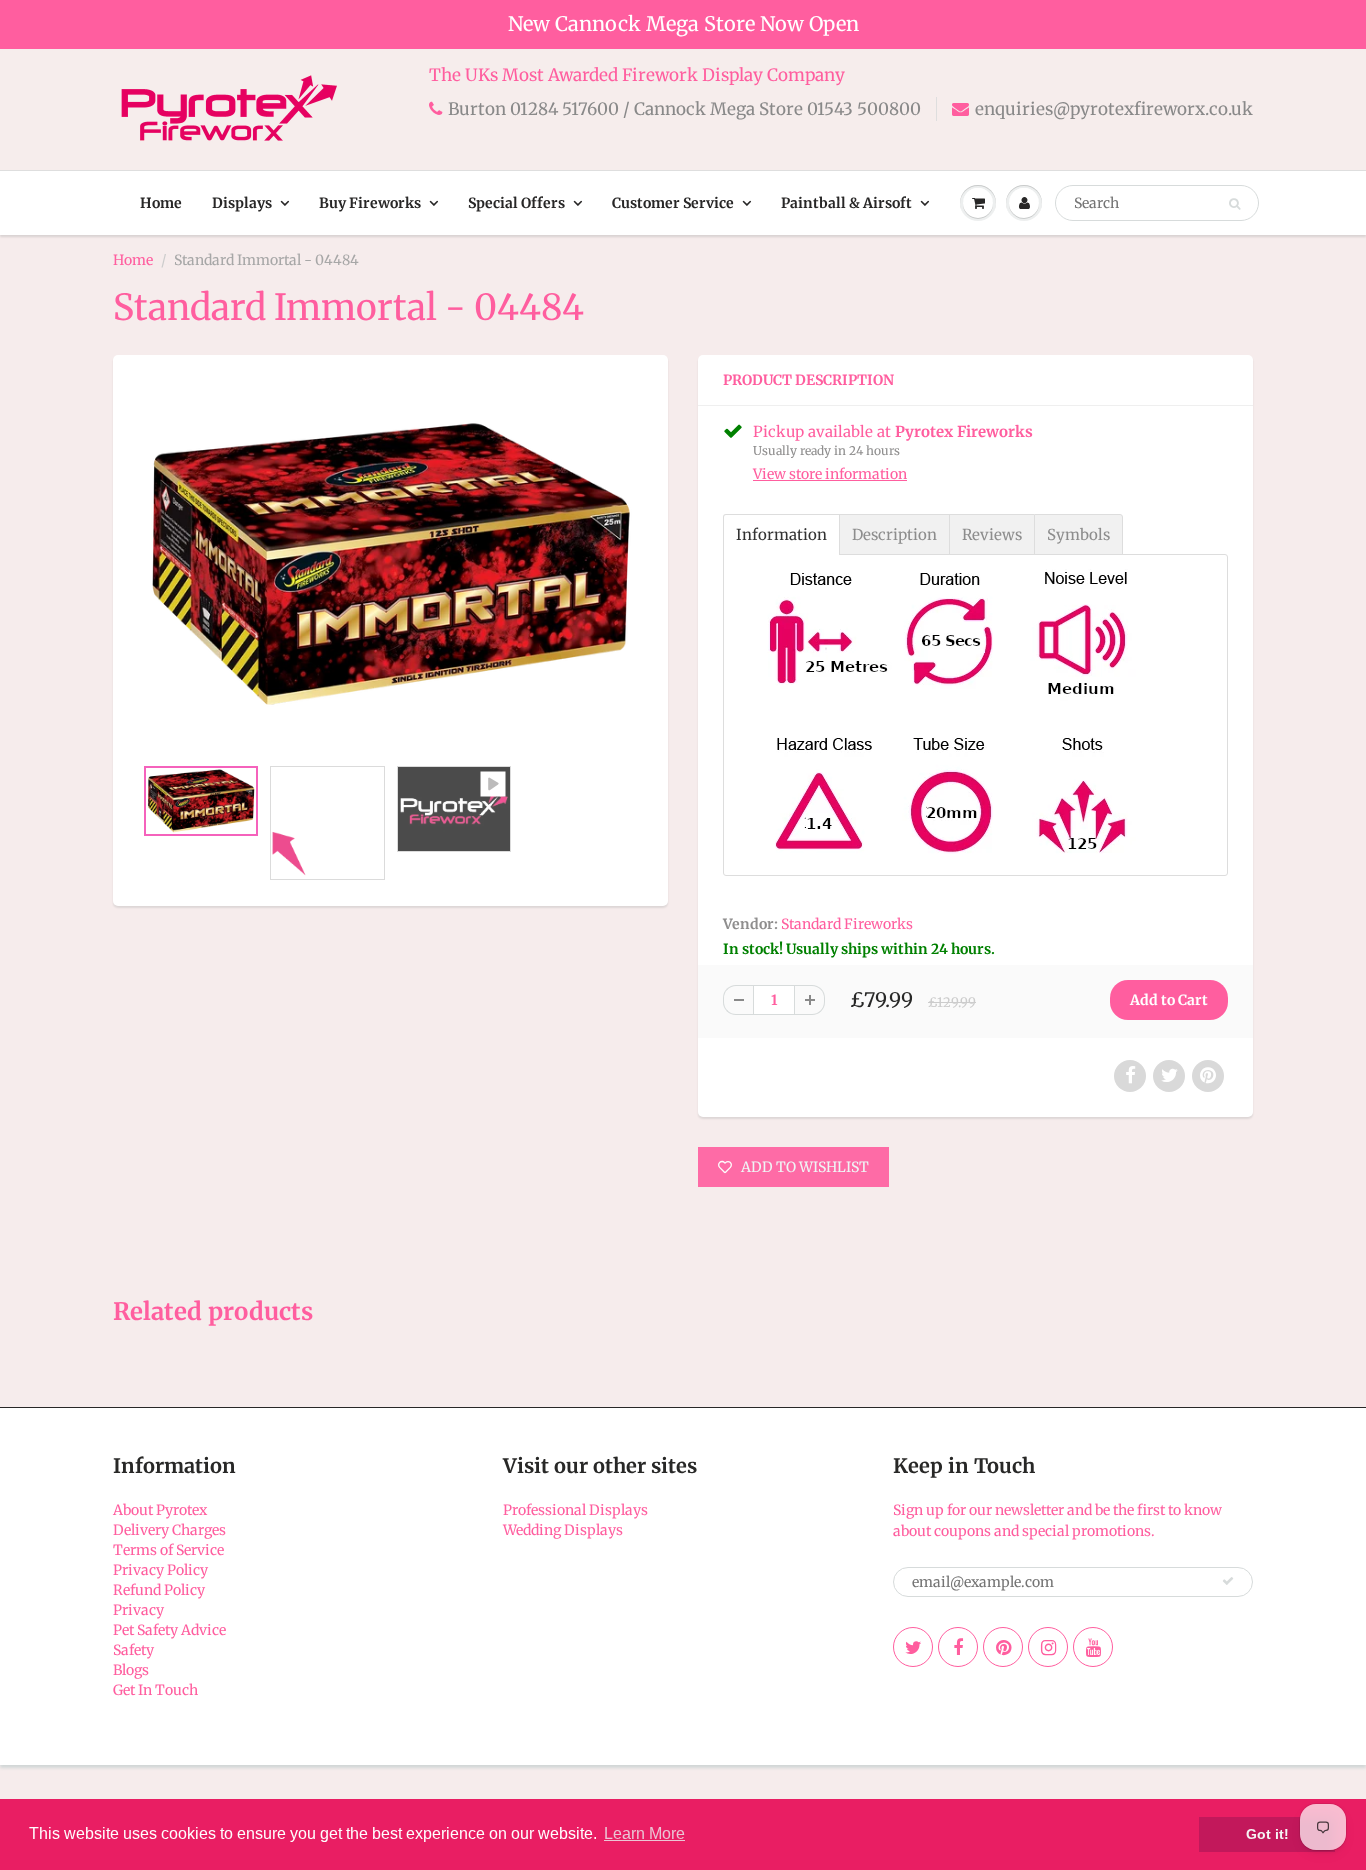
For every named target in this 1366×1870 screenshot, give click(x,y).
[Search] (1234, 204)
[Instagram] (1048, 1647)
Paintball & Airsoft (846, 203)
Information (781, 534)
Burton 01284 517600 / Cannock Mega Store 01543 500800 (684, 109)
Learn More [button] (644, 1833)
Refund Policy (159, 1590)
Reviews (992, 534)
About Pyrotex (160, 1510)
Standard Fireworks (847, 924)
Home (161, 203)
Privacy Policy (160, 1570)
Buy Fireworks (370, 203)
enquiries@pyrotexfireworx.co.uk (1114, 109)
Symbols (1078, 534)
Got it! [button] (1267, 1834)
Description (894, 534)
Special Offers (516, 203)
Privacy (138, 1610)
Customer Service (673, 203)
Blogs (131, 1670)
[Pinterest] (1003, 1647)
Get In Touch (155, 1690)
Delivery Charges (169, 1530)
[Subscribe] (1228, 1581)
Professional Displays (575, 1510)
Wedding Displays (563, 1530)
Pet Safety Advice (169, 1630)
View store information (830, 474)
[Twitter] (913, 1647)
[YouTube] (1093, 1647)
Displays (242, 203)
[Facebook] (958, 1647)
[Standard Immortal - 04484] (390, 564)
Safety (133, 1650)
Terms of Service (168, 1550)
